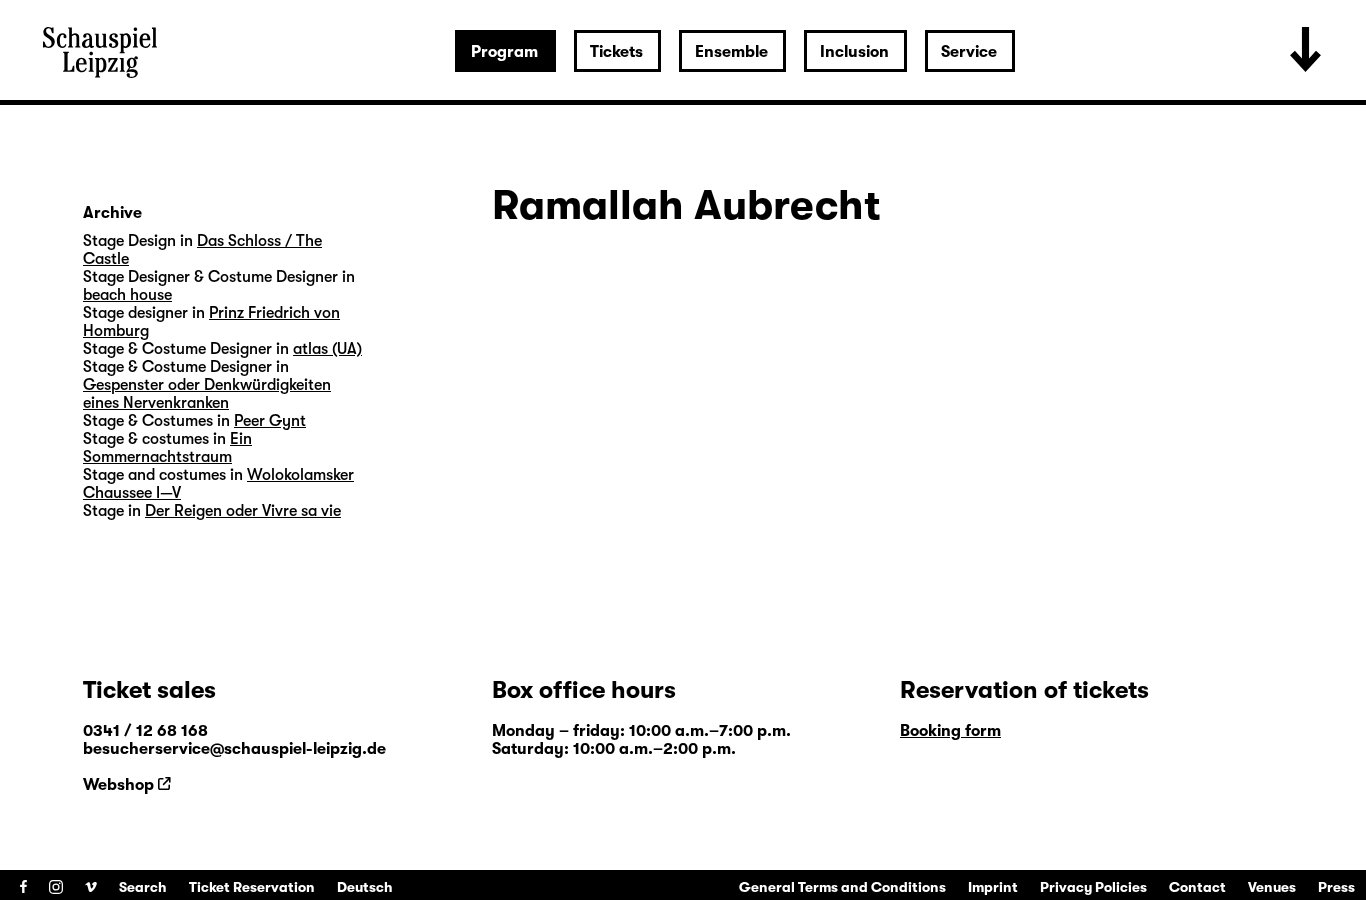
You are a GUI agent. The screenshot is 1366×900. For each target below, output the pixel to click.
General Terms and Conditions (842, 887)
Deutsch (365, 887)
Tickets (616, 52)
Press (1336, 887)
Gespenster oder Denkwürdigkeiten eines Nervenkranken (207, 394)
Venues (1272, 887)
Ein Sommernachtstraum (167, 448)
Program (504, 52)
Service (969, 52)
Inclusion (854, 52)
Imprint (993, 887)
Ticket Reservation (252, 887)
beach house (127, 295)
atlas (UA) (327, 349)
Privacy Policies (1093, 887)
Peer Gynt (270, 421)
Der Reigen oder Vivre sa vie (243, 511)
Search (143, 887)
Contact (1197, 887)
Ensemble (731, 52)
